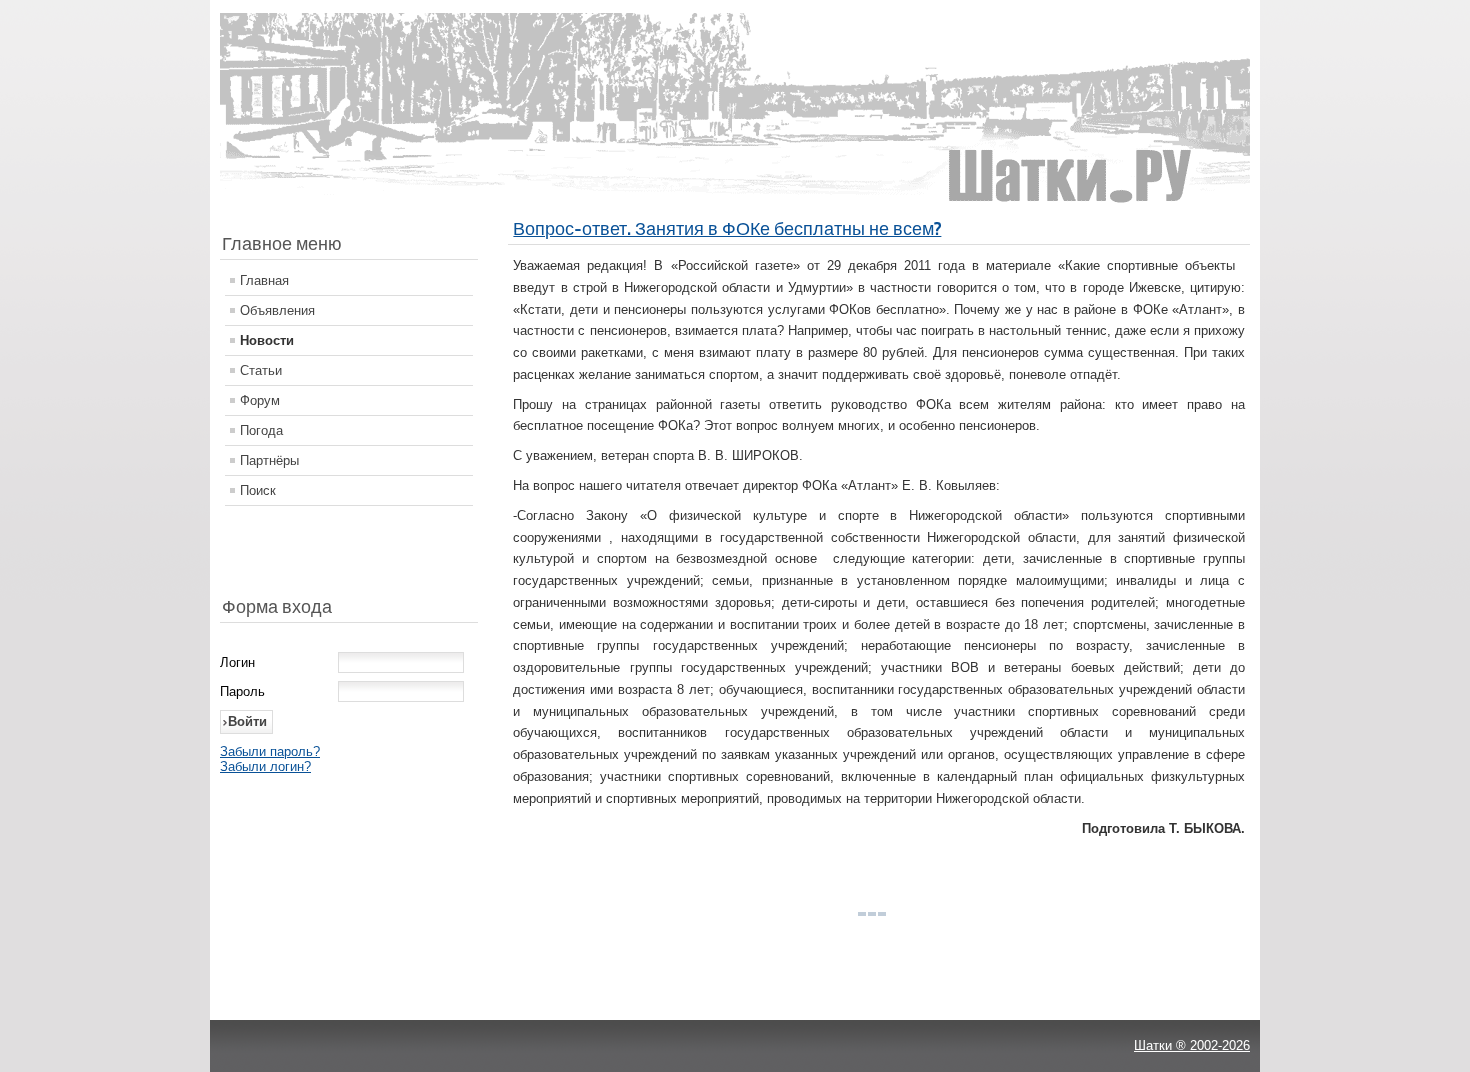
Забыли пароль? (270, 751)
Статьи (261, 370)
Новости (267, 340)
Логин (237, 662)
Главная (264, 280)
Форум (260, 400)
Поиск (258, 490)
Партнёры (269, 460)
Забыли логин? (265, 766)
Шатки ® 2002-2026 (1192, 1045)
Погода (261, 430)
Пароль (242, 691)
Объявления (277, 310)
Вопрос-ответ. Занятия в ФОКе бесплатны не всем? (727, 228)
